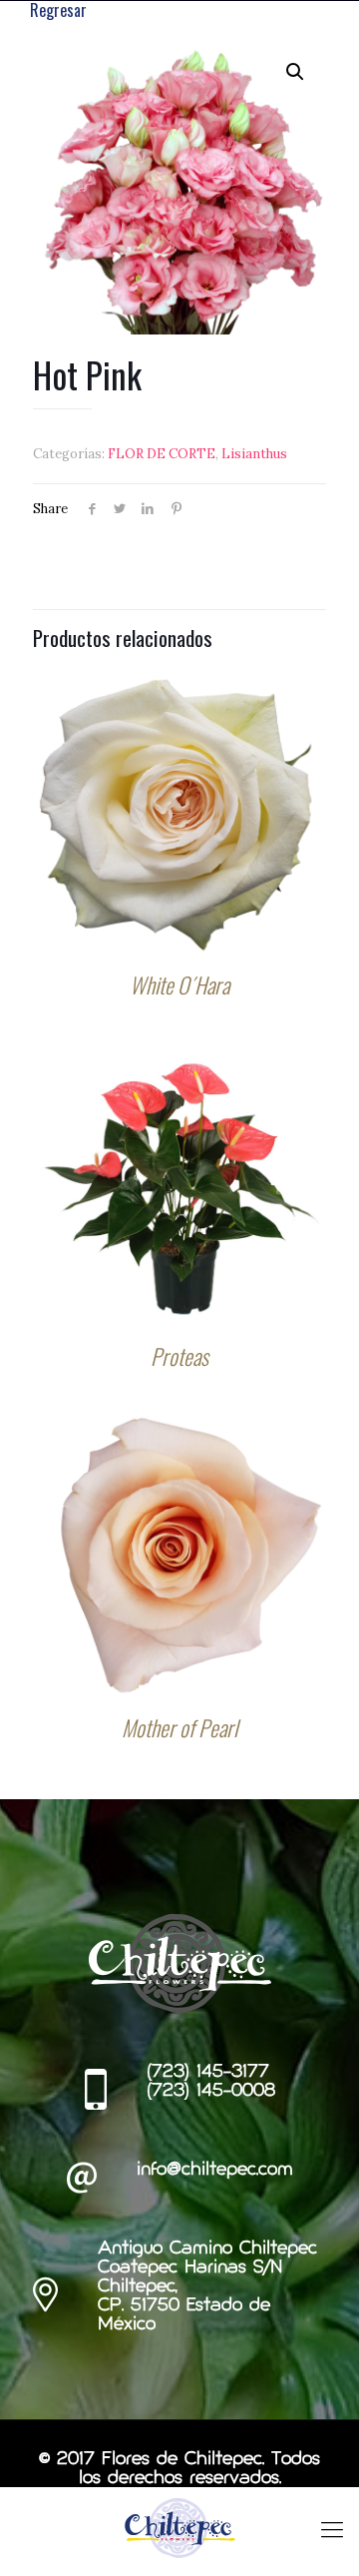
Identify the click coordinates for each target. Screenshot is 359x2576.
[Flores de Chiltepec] (179, 2527)
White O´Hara (179, 984)
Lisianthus (254, 454)
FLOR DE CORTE (162, 454)
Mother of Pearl (179, 1727)
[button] (295, 72)
